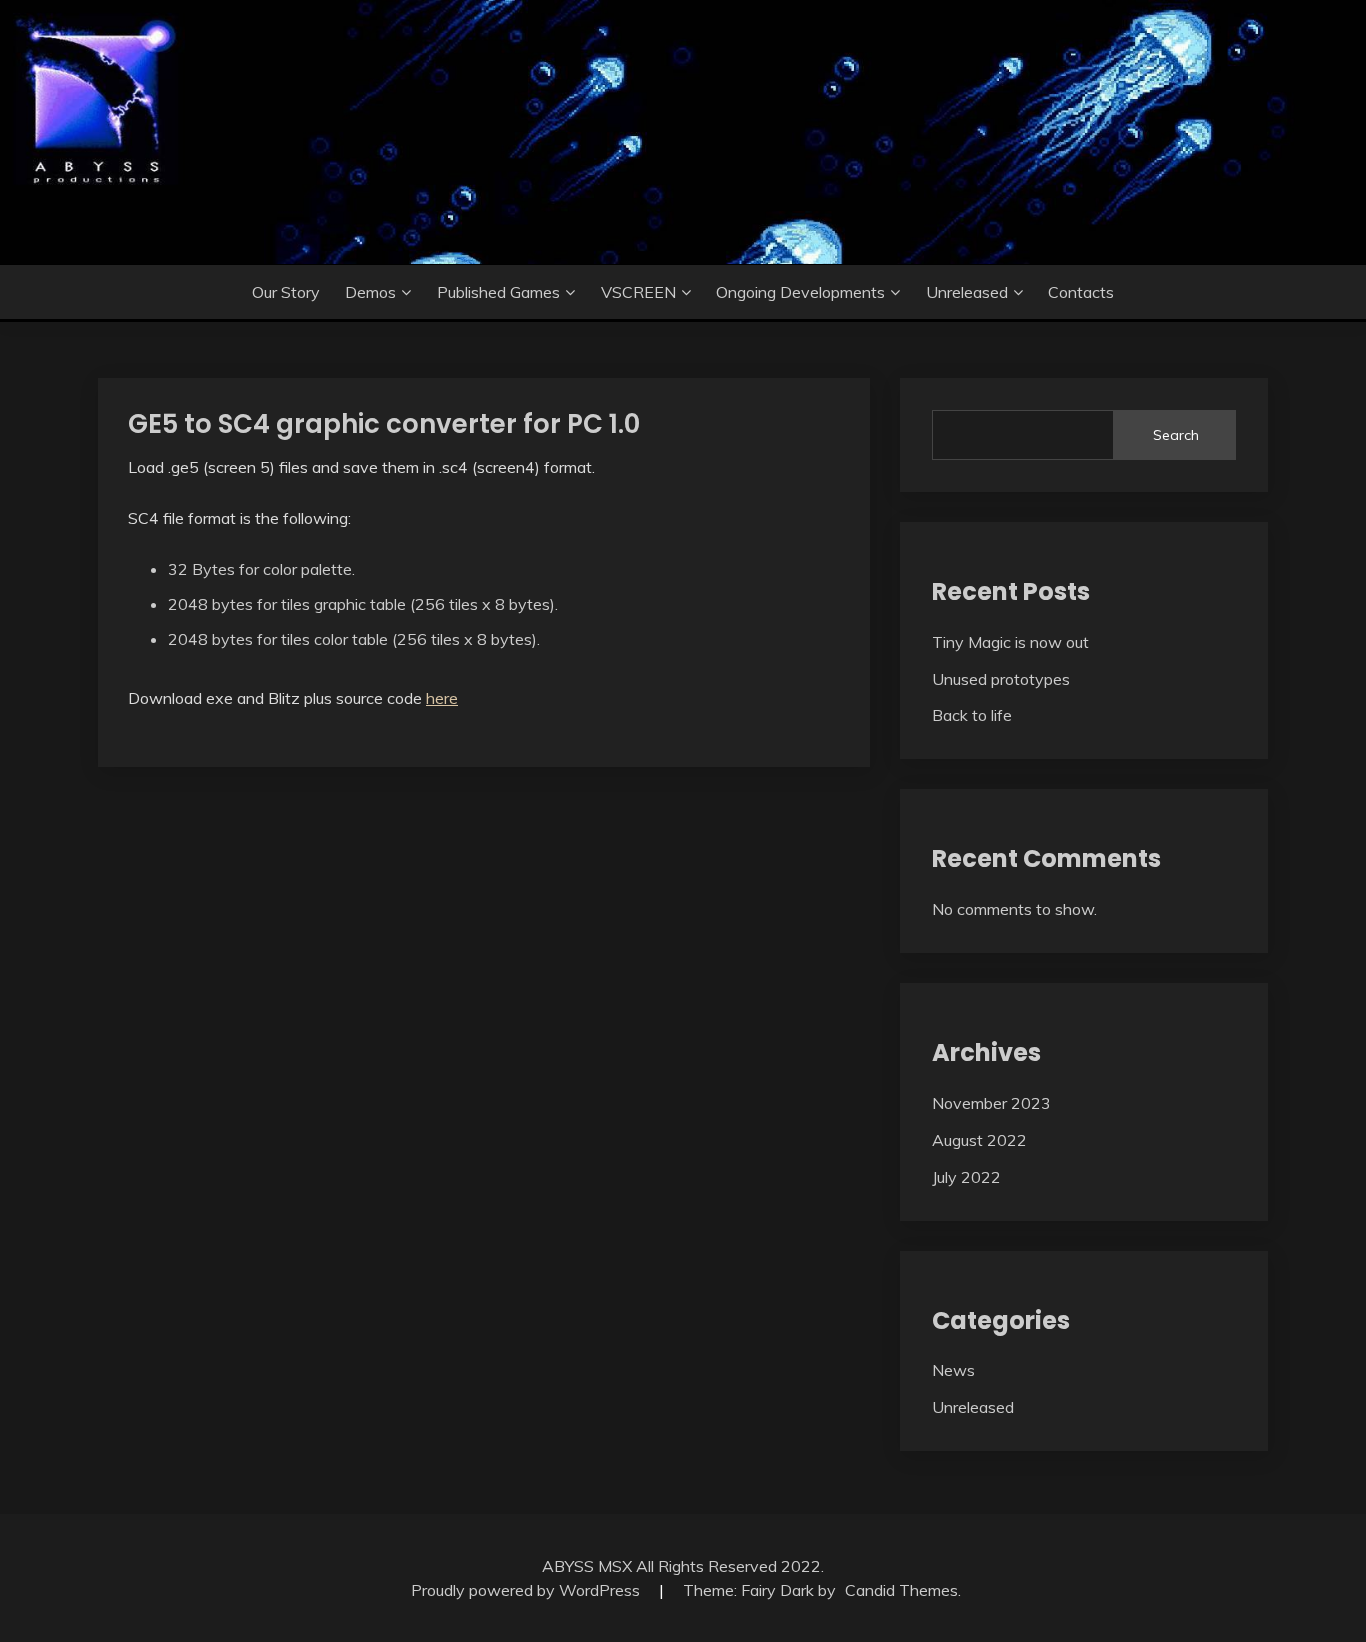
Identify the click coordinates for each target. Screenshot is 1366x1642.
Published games (498, 292)
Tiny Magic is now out (1010, 642)
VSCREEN (638, 292)
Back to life (972, 715)
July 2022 (966, 1177)
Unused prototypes (1001, 679)
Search (1176, 435)
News (953, 1370)
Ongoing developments (800, 292)
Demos (370, 292)
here (442, 698)
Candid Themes (901, 1590)
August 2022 (979, 1140)
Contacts (1081, 292)
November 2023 (991, 1103)
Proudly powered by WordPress (527, 1590)
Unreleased (967, 292)
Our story (286, 292)
